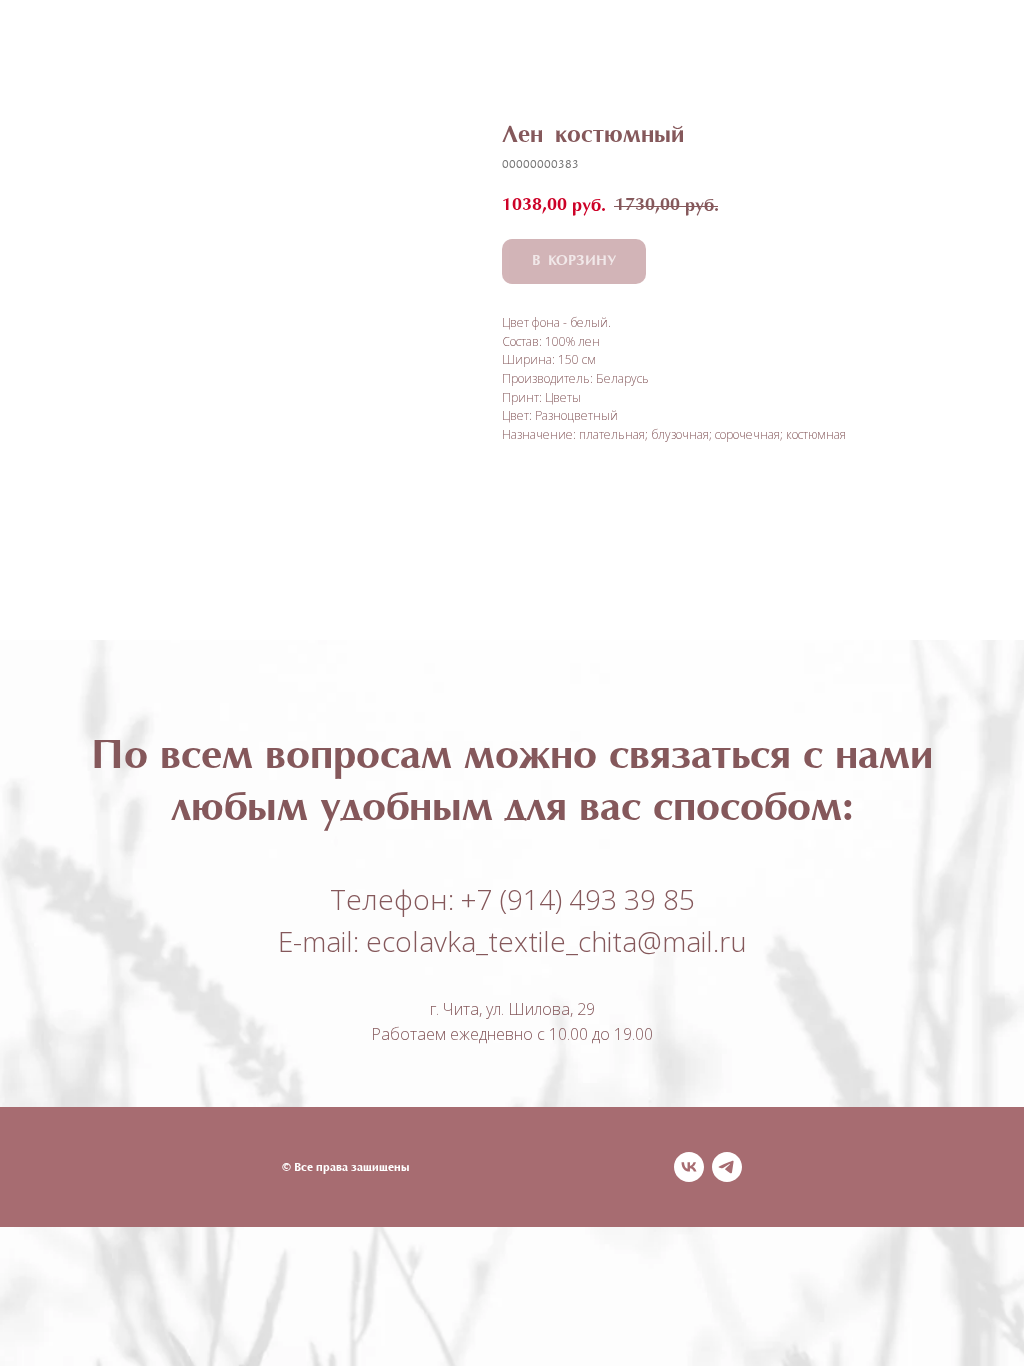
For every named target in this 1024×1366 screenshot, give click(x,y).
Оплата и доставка (483, 59)
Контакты (635, 59)
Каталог (473, 41)
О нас (684, 41)
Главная (373, 41)
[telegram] (727, 1167)
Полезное (587, 41)
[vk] (689, 1167)
